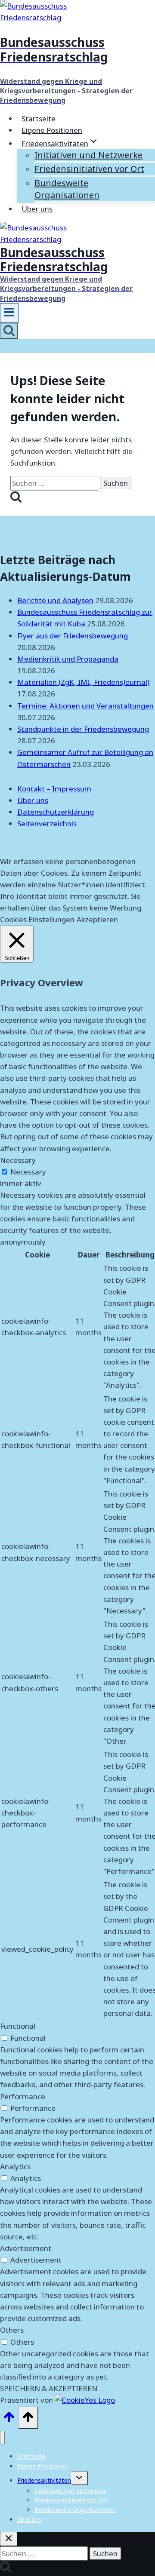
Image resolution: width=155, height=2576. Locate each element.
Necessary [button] (18, 1160)
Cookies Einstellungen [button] (37, 919)
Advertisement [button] (26, 2248)
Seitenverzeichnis (47, 823)
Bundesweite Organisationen (67, 189)
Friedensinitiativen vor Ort (89, 169)
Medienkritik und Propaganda (68, 659)
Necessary (28, 1172)
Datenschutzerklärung (56, 812)
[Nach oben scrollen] (9, 2419)
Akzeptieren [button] (97, 919)
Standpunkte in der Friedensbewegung (83, 729)
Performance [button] (23, 2096)
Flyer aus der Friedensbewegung (73, 636)
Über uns (37, 209)
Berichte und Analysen (55, 600)
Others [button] (12, 2330)
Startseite (39, 118)
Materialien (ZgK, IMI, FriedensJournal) (83, 682)
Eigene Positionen (52, 130)
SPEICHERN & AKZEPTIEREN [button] (49, 2388)
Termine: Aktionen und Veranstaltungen (85, 706)
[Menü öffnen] (9, 313)
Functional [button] (18, 2026)
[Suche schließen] (9, 2539)
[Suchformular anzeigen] (9, 331)
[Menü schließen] (2, 2438)
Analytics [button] (15, 2167)
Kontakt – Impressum (54, 789)
